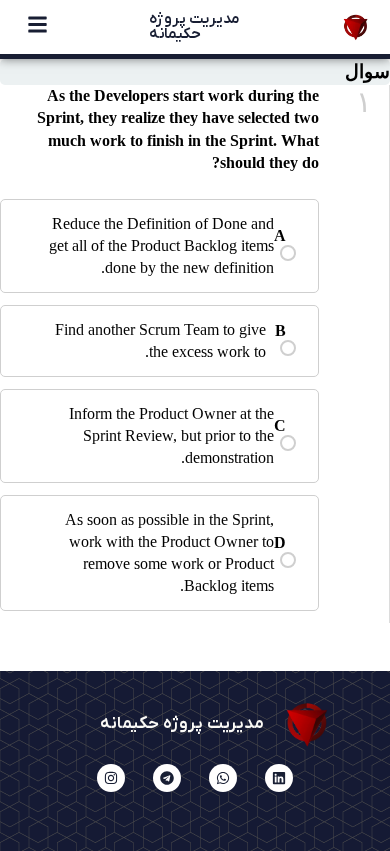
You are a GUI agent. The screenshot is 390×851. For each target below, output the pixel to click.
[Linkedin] (279, 778)
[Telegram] (167, 778)
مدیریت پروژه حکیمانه (194, 26)
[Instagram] (111, 778)
